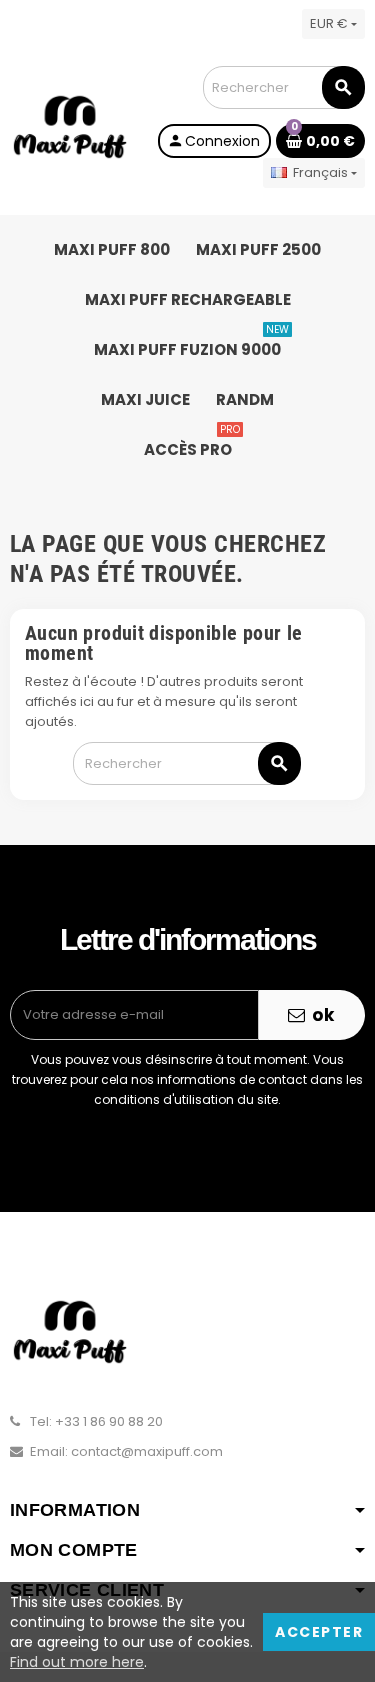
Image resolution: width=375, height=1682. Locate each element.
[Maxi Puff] (70, 126)
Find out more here (77, 1662)
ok (321, 1015)
